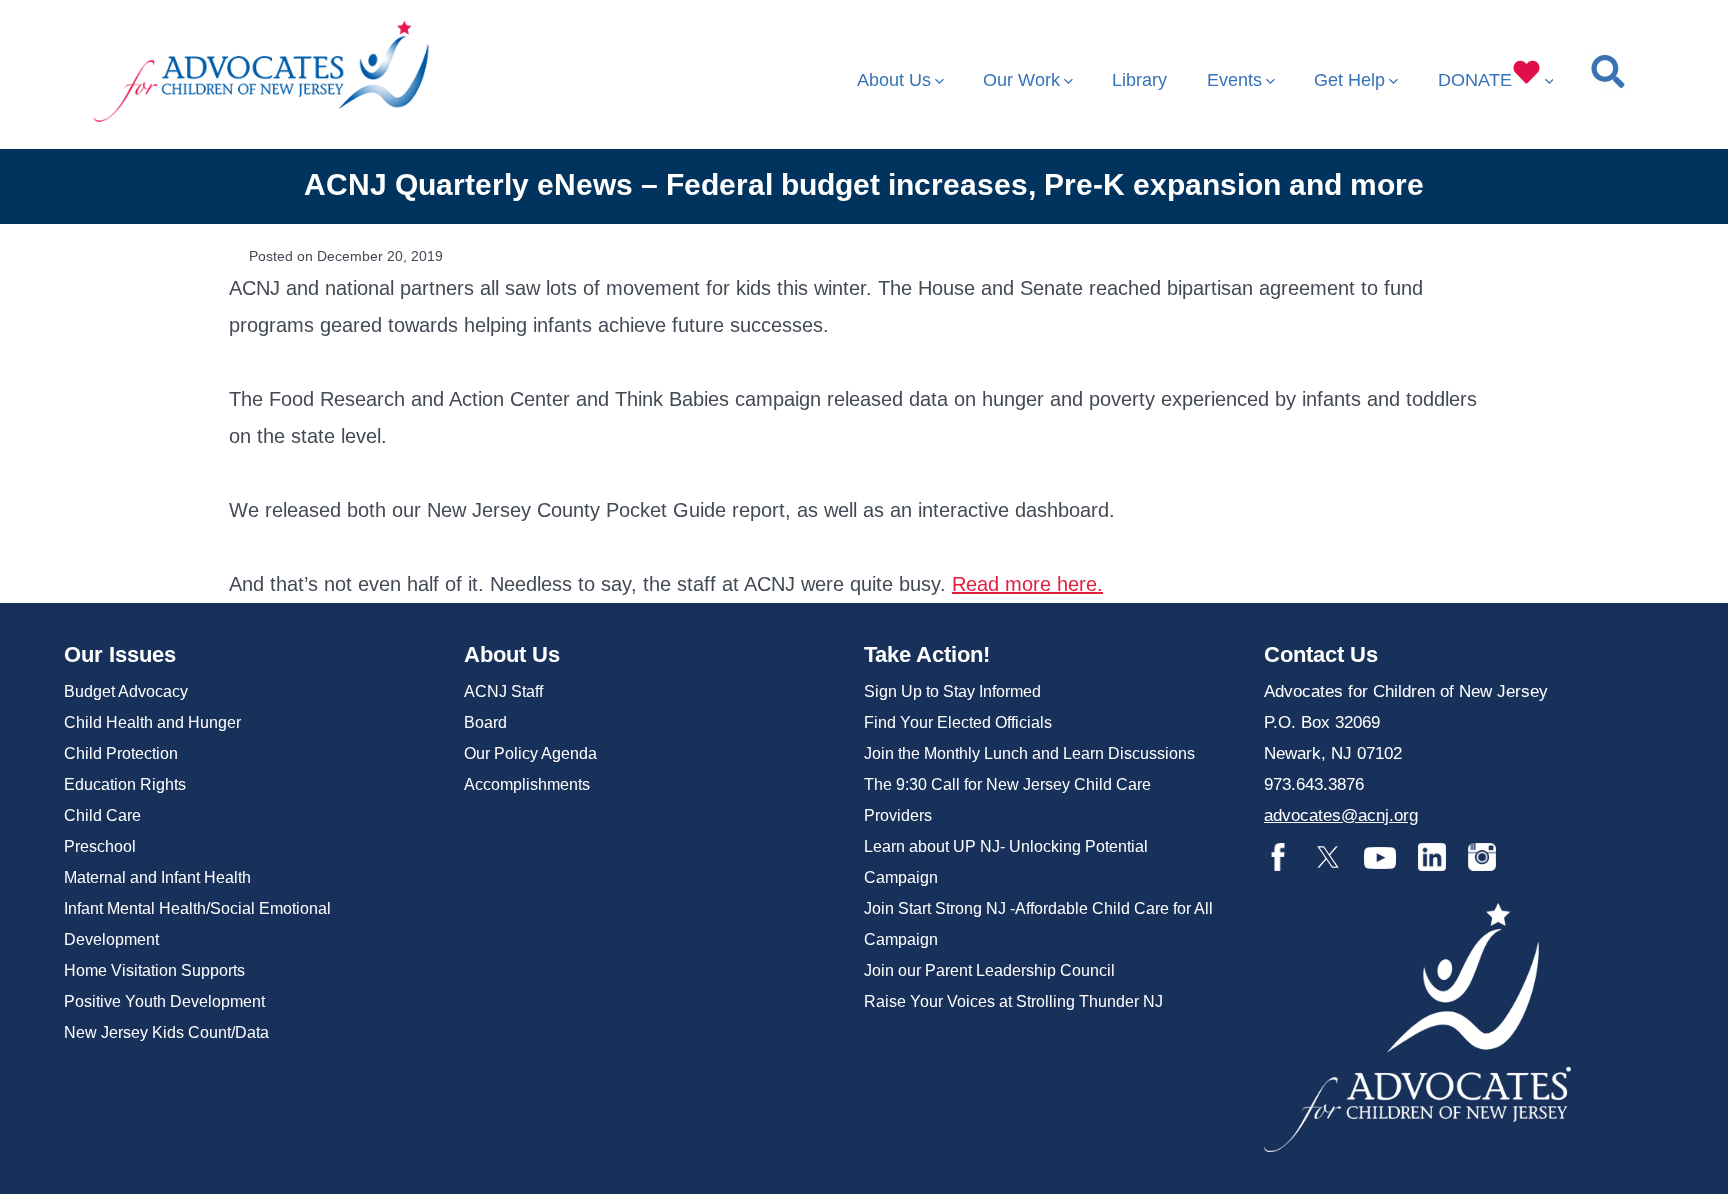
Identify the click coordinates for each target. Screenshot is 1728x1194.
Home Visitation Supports (154, 970)
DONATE (1475, 80)
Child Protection (121, 753)
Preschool (100, 846)
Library (1139, 80)
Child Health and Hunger (152, 722)
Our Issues (120, 654)
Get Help (1349, 80)
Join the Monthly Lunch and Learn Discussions (1029, 753)
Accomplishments (527, 784)
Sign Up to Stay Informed (952, 691)
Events (1234, 80)
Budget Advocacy (126, 691)
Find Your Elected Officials (958, 722)
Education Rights (125, 784)
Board (485, 722)
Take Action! (927, 654)
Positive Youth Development (164, 1001)
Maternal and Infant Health (157, 877)
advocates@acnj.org (1341, 815)
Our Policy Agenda (530, 753)
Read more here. (1027, 584)
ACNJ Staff (503, 691)
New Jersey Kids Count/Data (166, 1032)
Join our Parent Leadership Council (989, 970)
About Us (894, 80)
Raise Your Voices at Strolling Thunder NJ (1013, 1001)
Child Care (102, 815)
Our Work (1021, 80)
